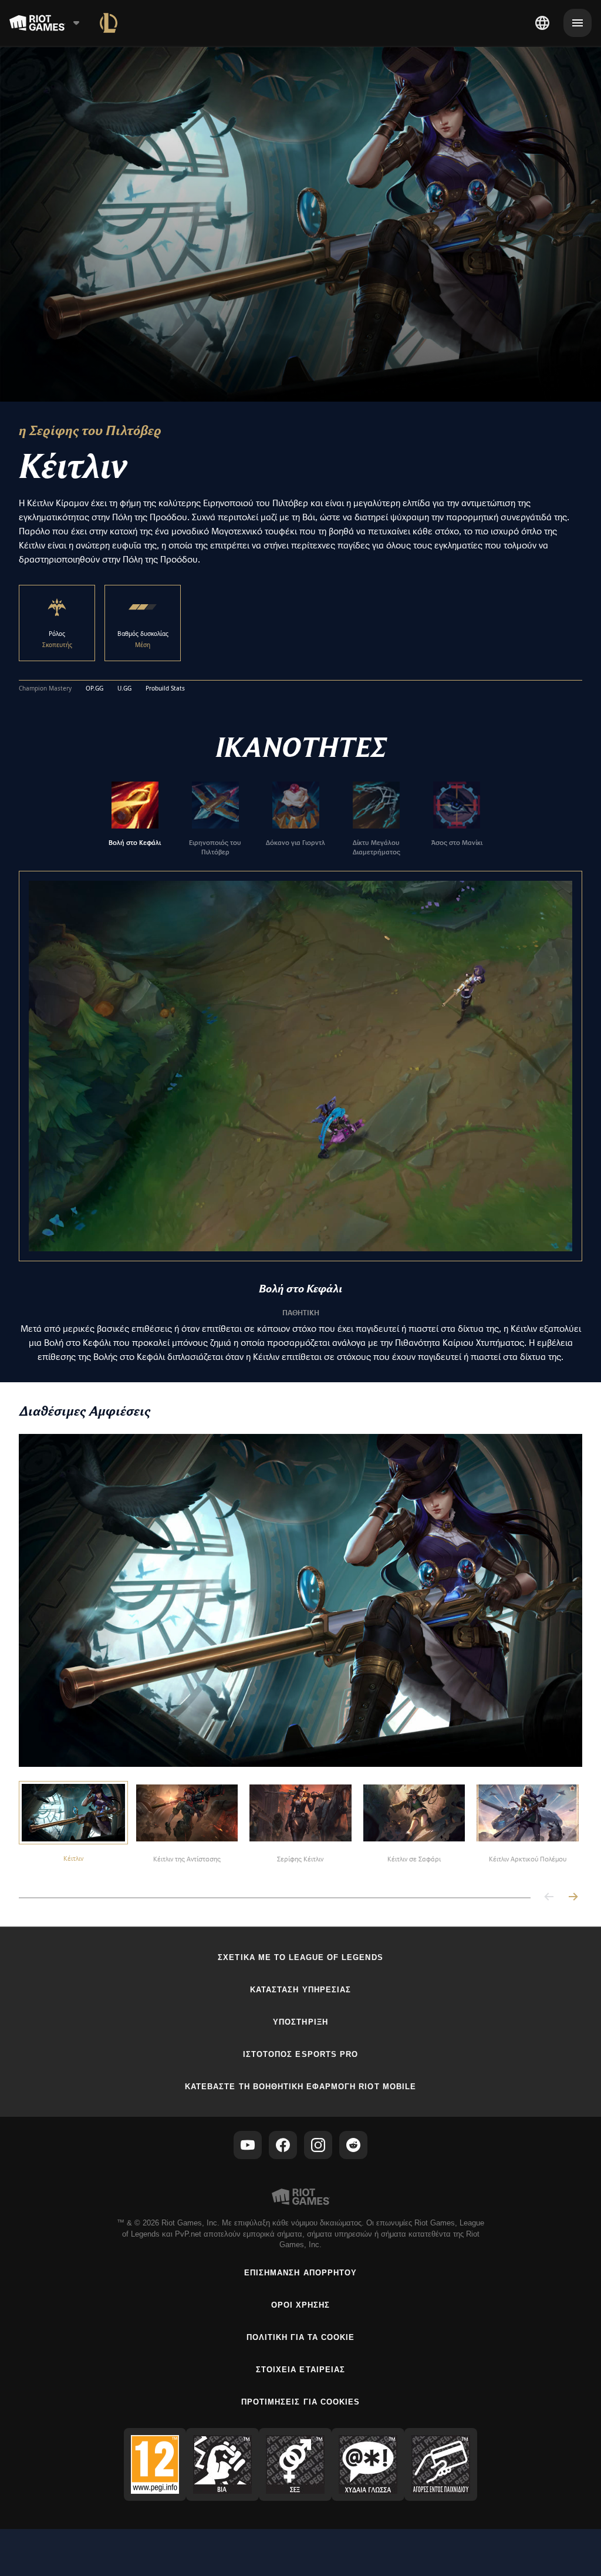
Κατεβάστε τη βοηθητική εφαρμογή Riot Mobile (300, 2087)
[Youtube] (248, 2145)
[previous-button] (549, 1898)
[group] (296, 819)
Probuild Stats (165, 689)
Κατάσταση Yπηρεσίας (300, 1990)
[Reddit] (353, 2145)
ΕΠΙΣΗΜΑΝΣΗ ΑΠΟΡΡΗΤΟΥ (300, 2273)
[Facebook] (283, 2145)
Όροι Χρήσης (300, 2305)
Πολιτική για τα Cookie (301, 2337)
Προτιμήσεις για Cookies (300, 2402)
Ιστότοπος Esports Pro (300, 2054)
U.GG (124, 689)
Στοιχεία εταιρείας (300, 2370)
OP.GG (94, 689)
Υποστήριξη (300, 2022)
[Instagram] (318, 2145)
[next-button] (573, 1898)
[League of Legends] (109, 23)
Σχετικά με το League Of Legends (300, 1957)
